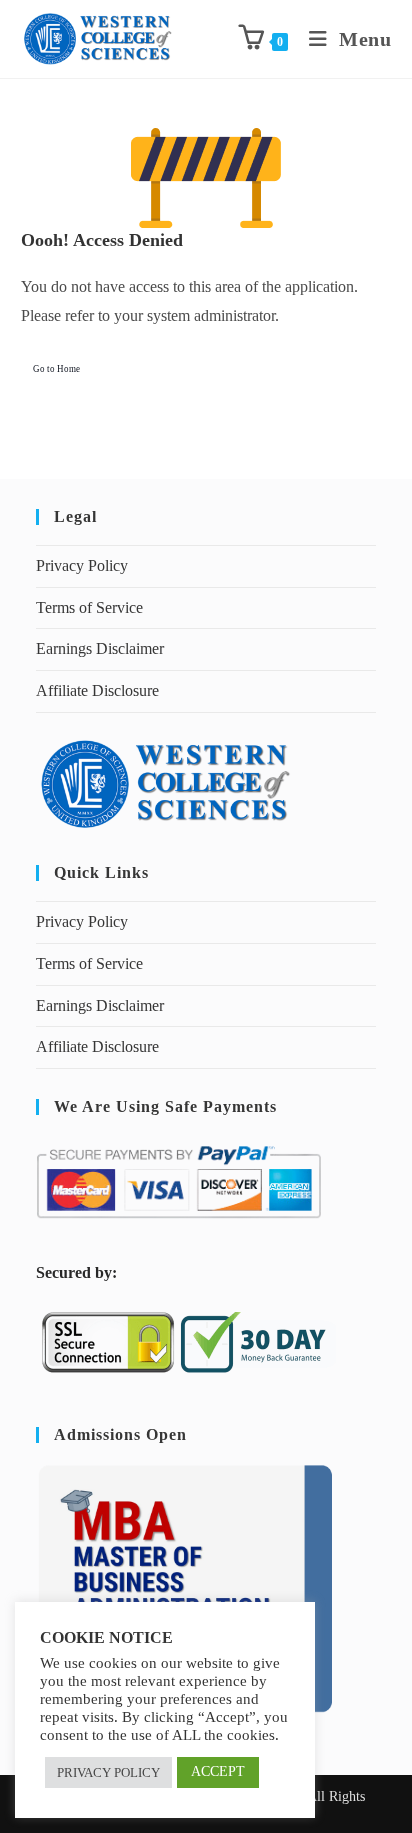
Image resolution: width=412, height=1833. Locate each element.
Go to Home (56, 369)
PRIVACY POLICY (108, 1772)
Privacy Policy (82, 565)
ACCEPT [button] (218, 1771)
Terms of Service (89, 607)
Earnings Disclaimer (100, 648)
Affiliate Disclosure (97, 690)
